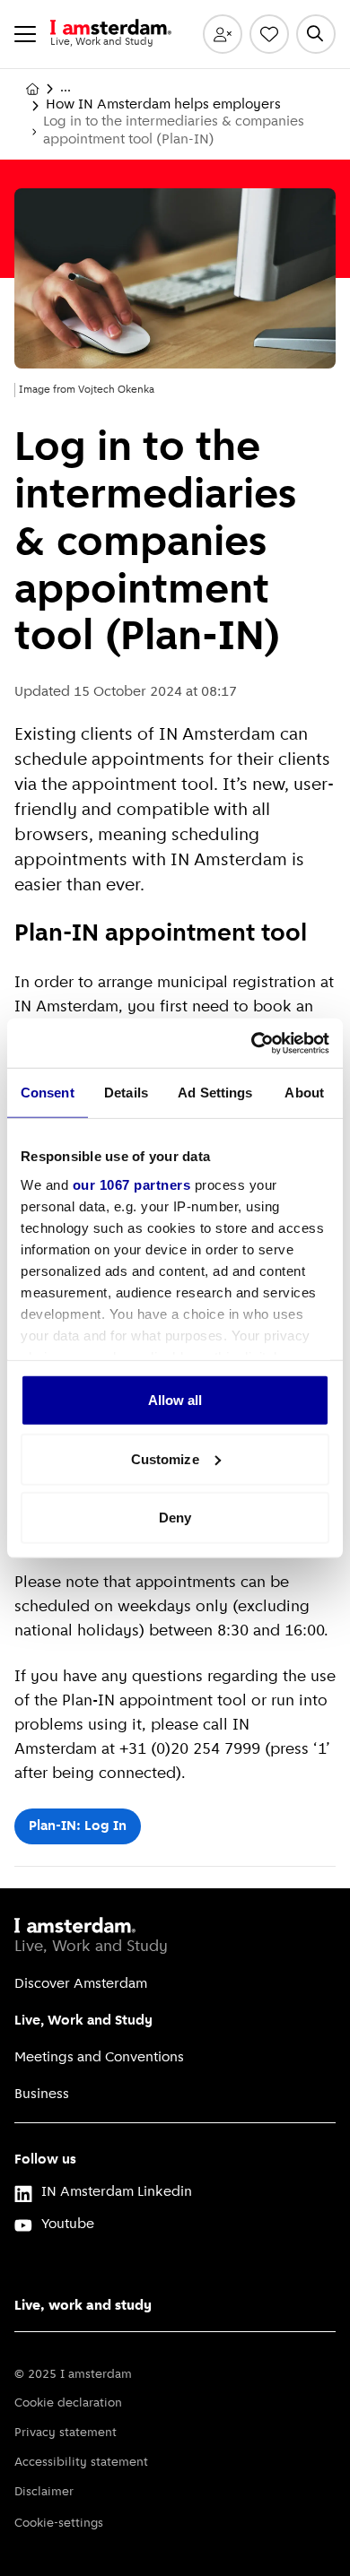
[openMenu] (25, 34)
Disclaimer (44, 2492)
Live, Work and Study (83, 2021)
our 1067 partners (132, 1184)
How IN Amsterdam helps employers (163, 105)
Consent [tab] (48, 1093)
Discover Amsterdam (81, 1984)
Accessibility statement (81, 2463)
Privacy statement (66, 2433)
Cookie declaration (68, 2403)
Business (42, 2095)
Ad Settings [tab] (215, 1093)
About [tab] (304, 1093)
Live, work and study (83, 2306)
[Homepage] (32, 89)
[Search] (316, 34)
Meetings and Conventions (99, 2058)
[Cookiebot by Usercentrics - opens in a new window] (252, 1043)
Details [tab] (126, 1093)
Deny (175, 1518)
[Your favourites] (269, 34)
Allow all (175, 1400)
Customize (165, 1458)
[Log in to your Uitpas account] (223, 34)
